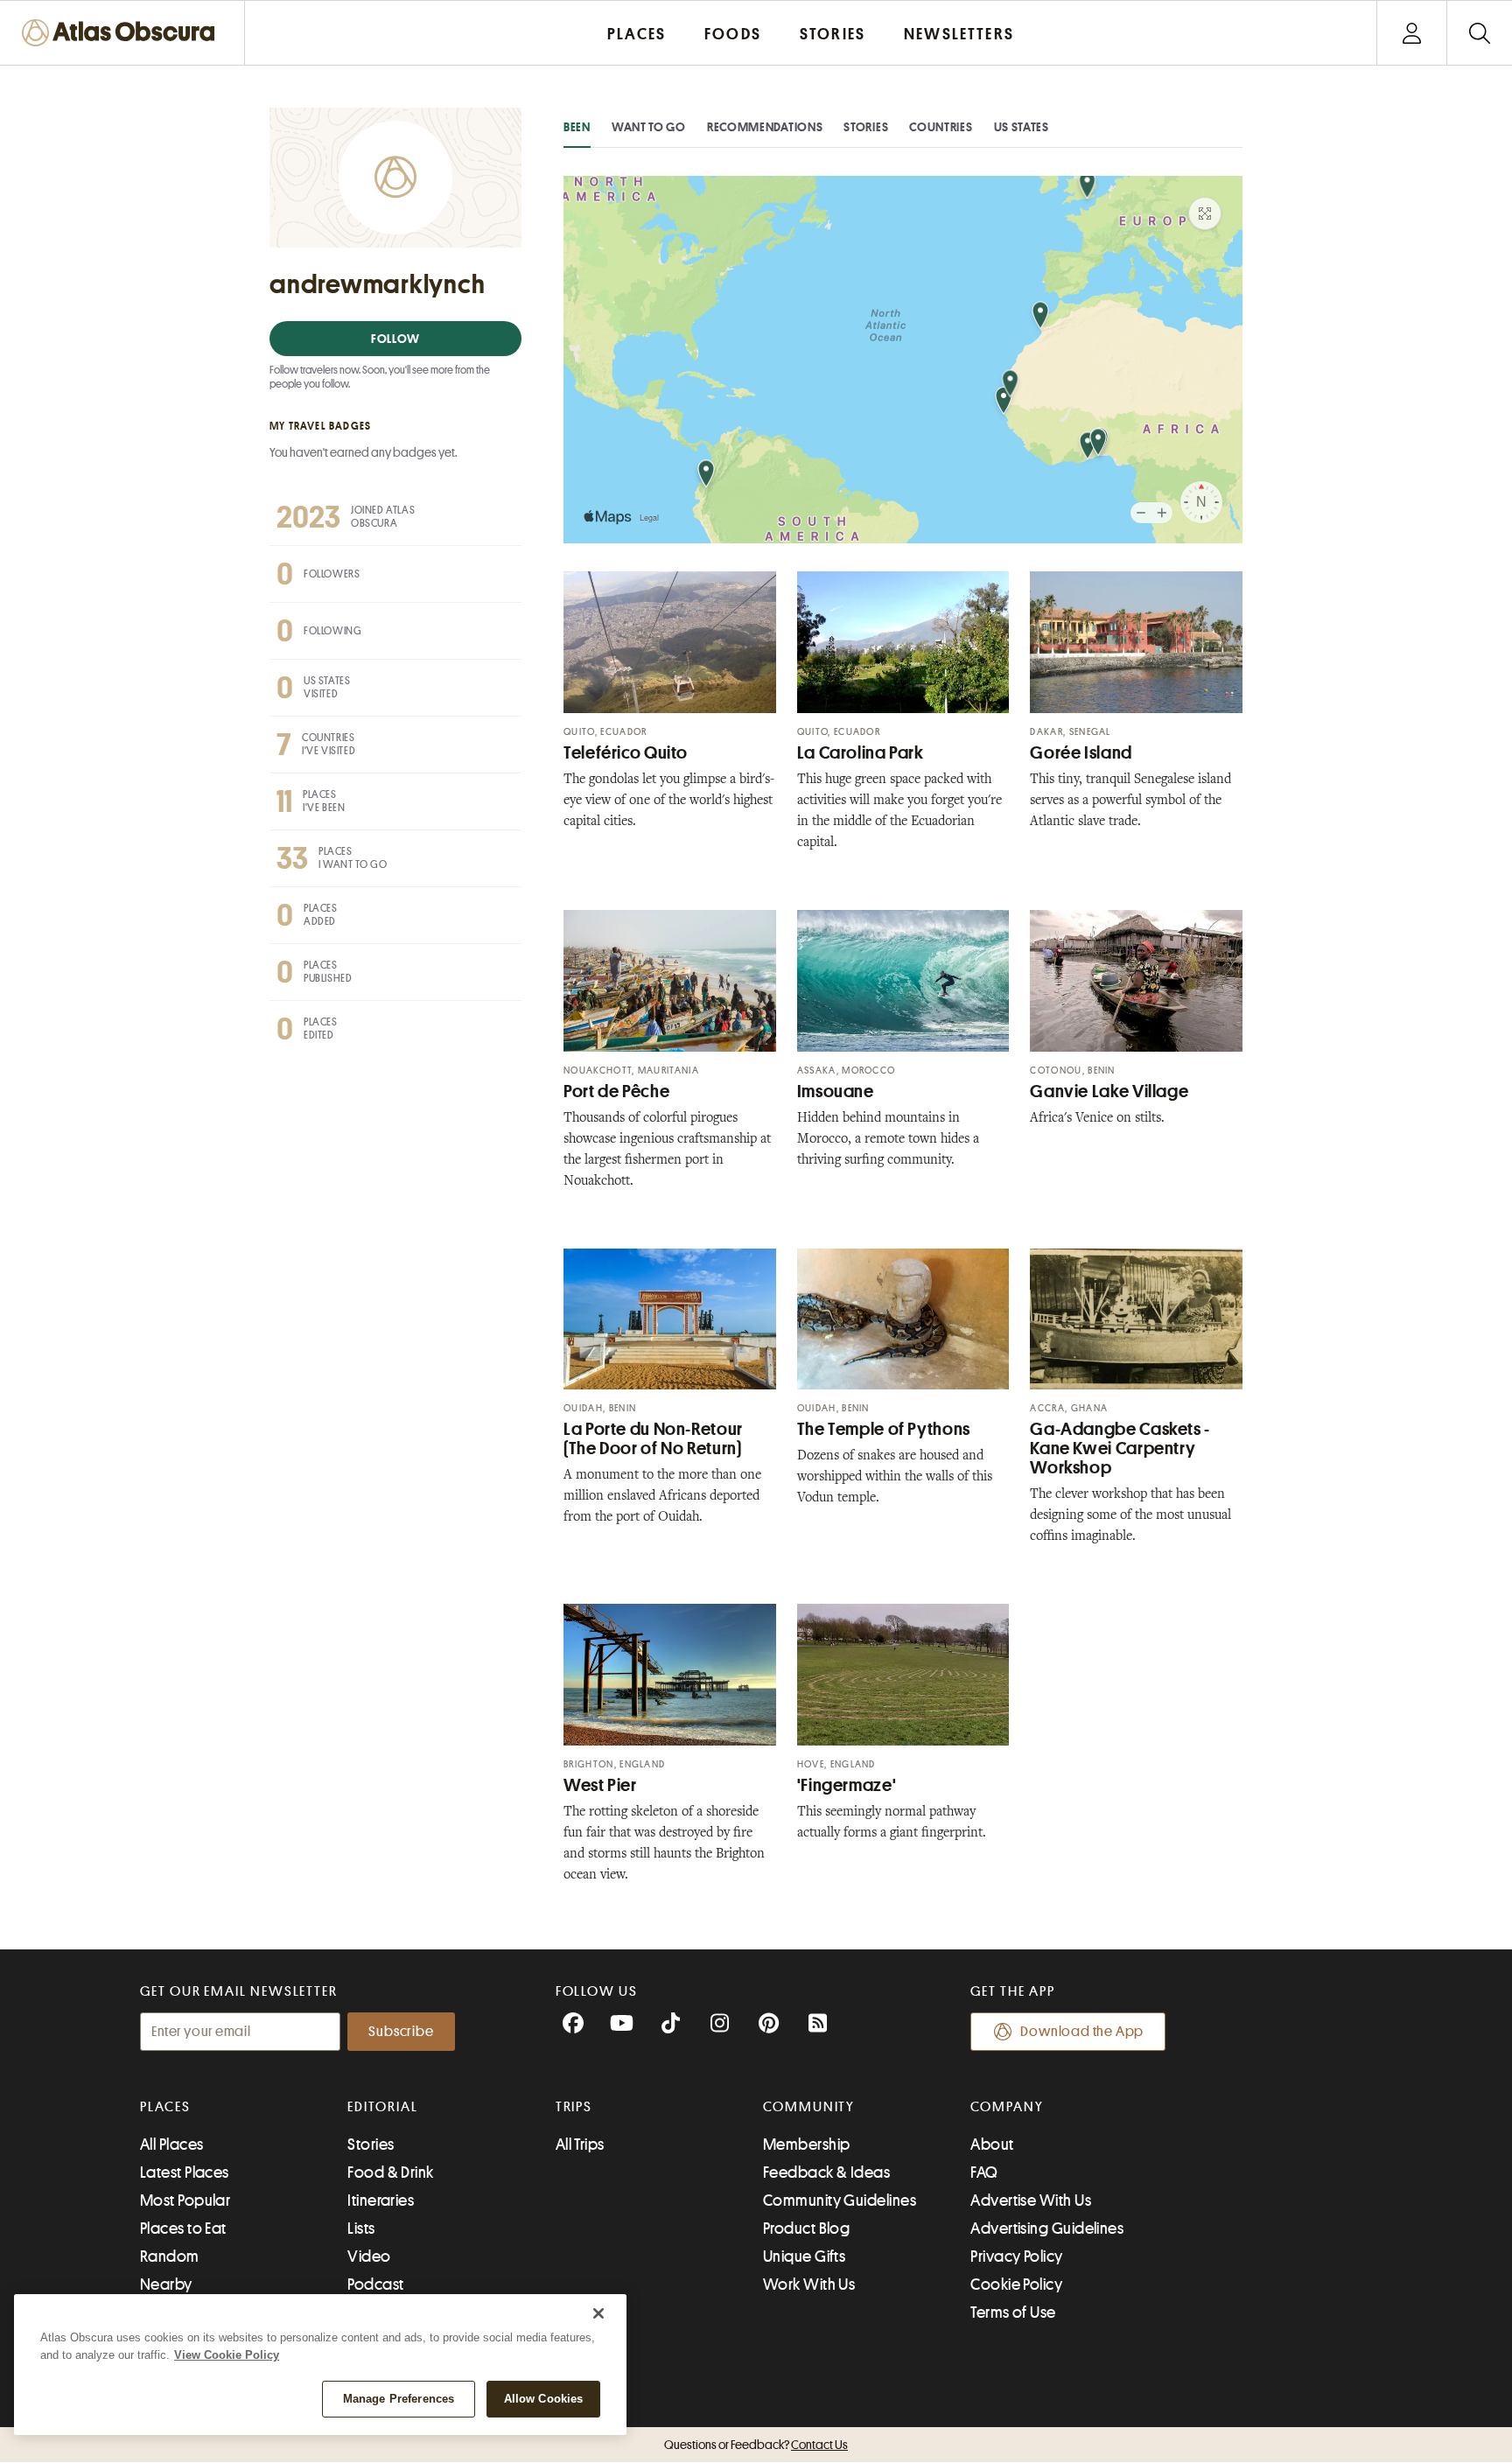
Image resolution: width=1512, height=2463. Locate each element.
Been (577, 127)
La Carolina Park (861, 753)
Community (809, 2107)
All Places (172, 2145)
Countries (941, 127)
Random (170, 2257)
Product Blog (806, 2229)
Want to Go (649, 127)
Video (369, 2257)
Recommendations (765, 127)
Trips (574, 2107)
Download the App (1082, 2032)
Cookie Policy (1016, 2285)
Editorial (382, 2107)
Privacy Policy (1016, 2257)
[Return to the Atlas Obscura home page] (122, 33)
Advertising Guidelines (1047, 2229)
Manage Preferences (399, 2399)
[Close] (598, 2313)
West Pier (600, 1785)
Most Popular (185, 2201)
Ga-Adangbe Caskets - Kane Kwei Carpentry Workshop (1120, 1448)
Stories (866, 127)
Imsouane (836, 1092)
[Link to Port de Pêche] (670, 981)
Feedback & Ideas (826, 2173)
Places (165, 2107)
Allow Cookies (544, 2399)
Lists (361, 2229)
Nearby (166, 2285)
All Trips (580, 2145)
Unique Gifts (804, 2257)
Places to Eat (183, 2229)
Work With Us (809, 2285)
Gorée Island (1081, 753)
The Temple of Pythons (884, 1429)
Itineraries (381, 2201)
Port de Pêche (616, 1092)
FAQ (984, 2173)
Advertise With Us (1031, 2201)
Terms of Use (1013, 2313)
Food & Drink (390, 2173)
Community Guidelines (840, 2201)
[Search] (1479, 33)
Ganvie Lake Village (1109, 1092)
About (992, 2145)
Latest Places (185, 2173)
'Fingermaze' (847, 1785)
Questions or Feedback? (756, 2445)
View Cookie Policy (227, 2355)
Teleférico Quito (626, 753)
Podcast (375, 2285)
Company (1007, 2107)
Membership (807, 2145)
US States (1022, 127)
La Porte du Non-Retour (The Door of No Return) (653, 1439)
